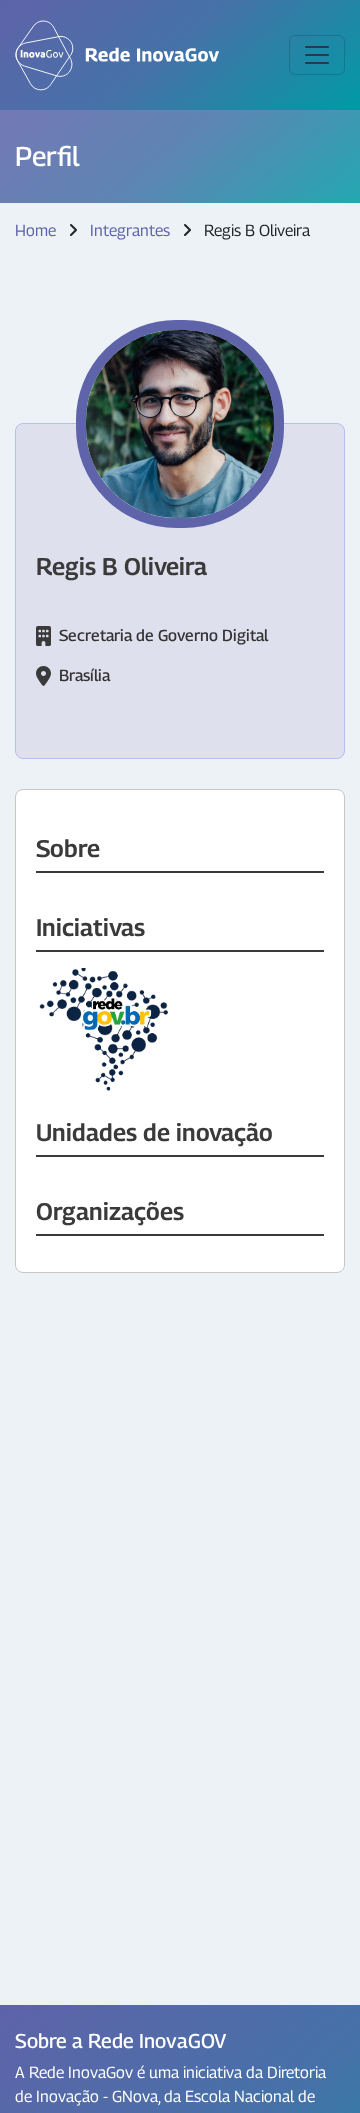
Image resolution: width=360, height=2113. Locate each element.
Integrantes (130, 230)
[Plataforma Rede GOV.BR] (105, 1031)
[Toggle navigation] (317, 55)
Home (35, 230)
